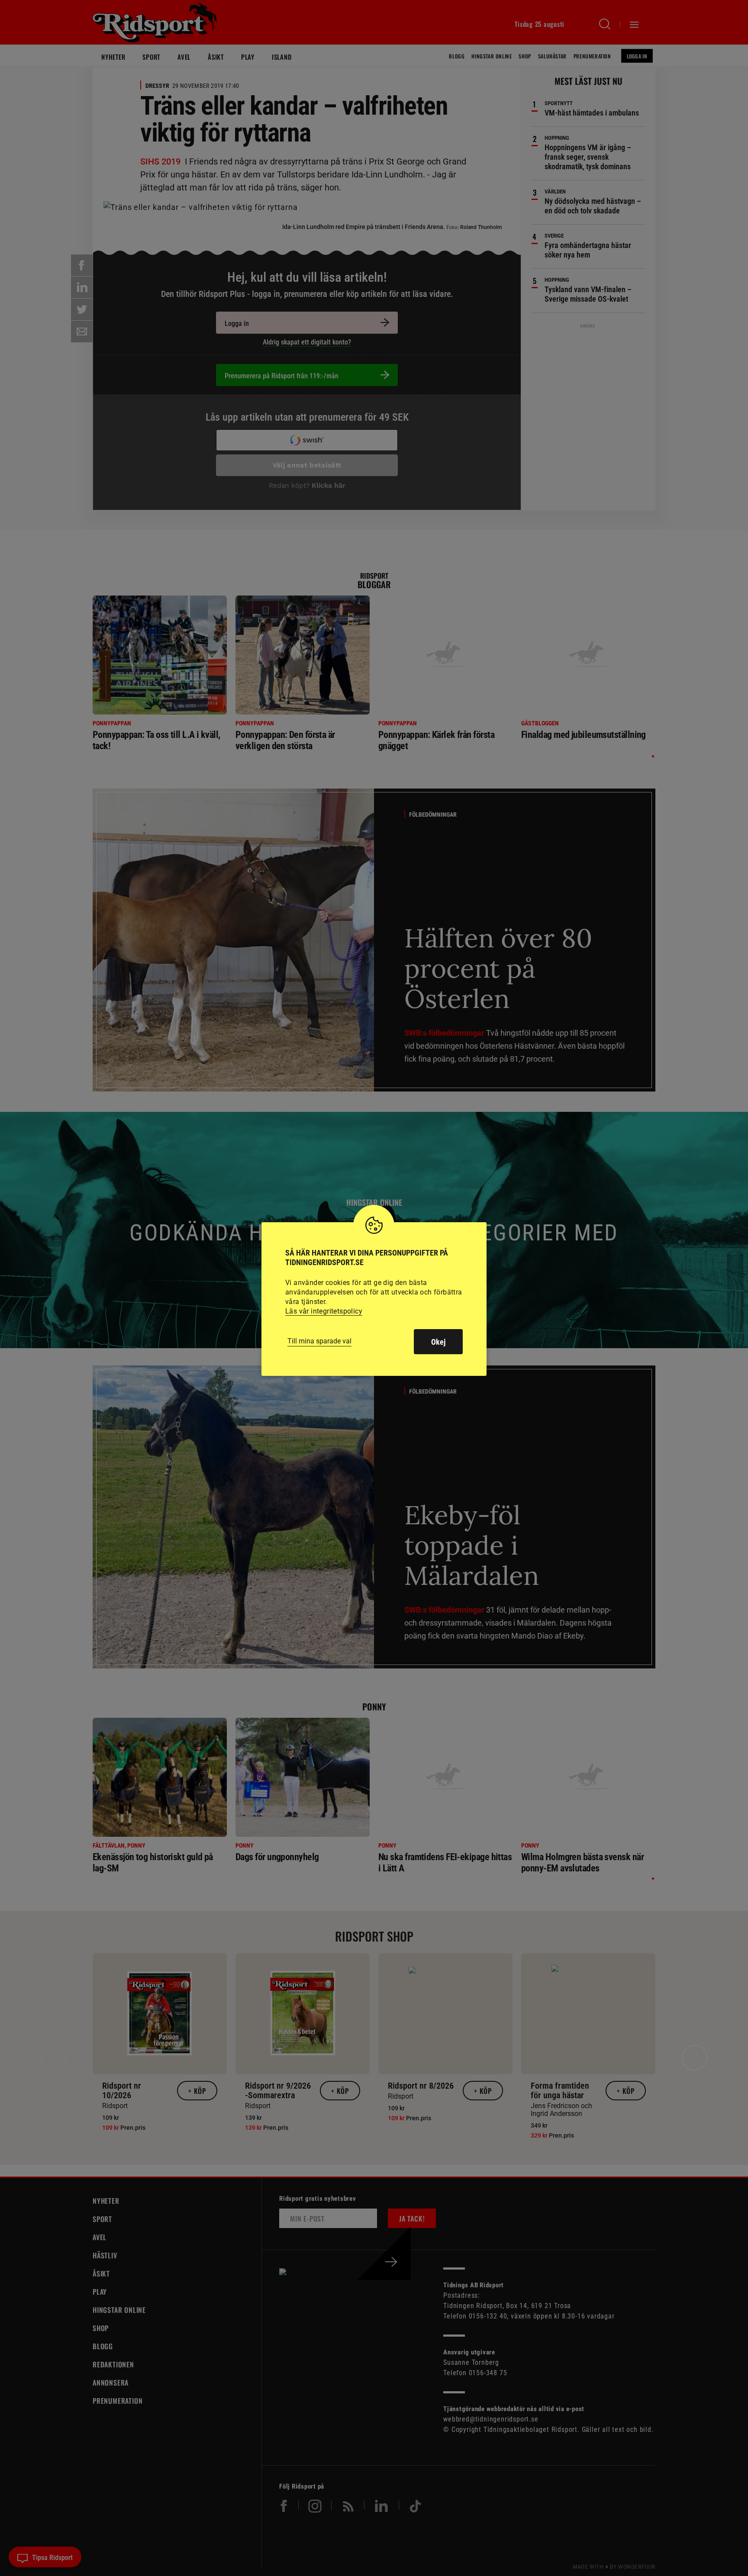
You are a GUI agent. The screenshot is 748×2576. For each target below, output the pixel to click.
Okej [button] (438, 1342)
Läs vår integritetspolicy (324, 1311)
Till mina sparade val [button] (319, 1341)
